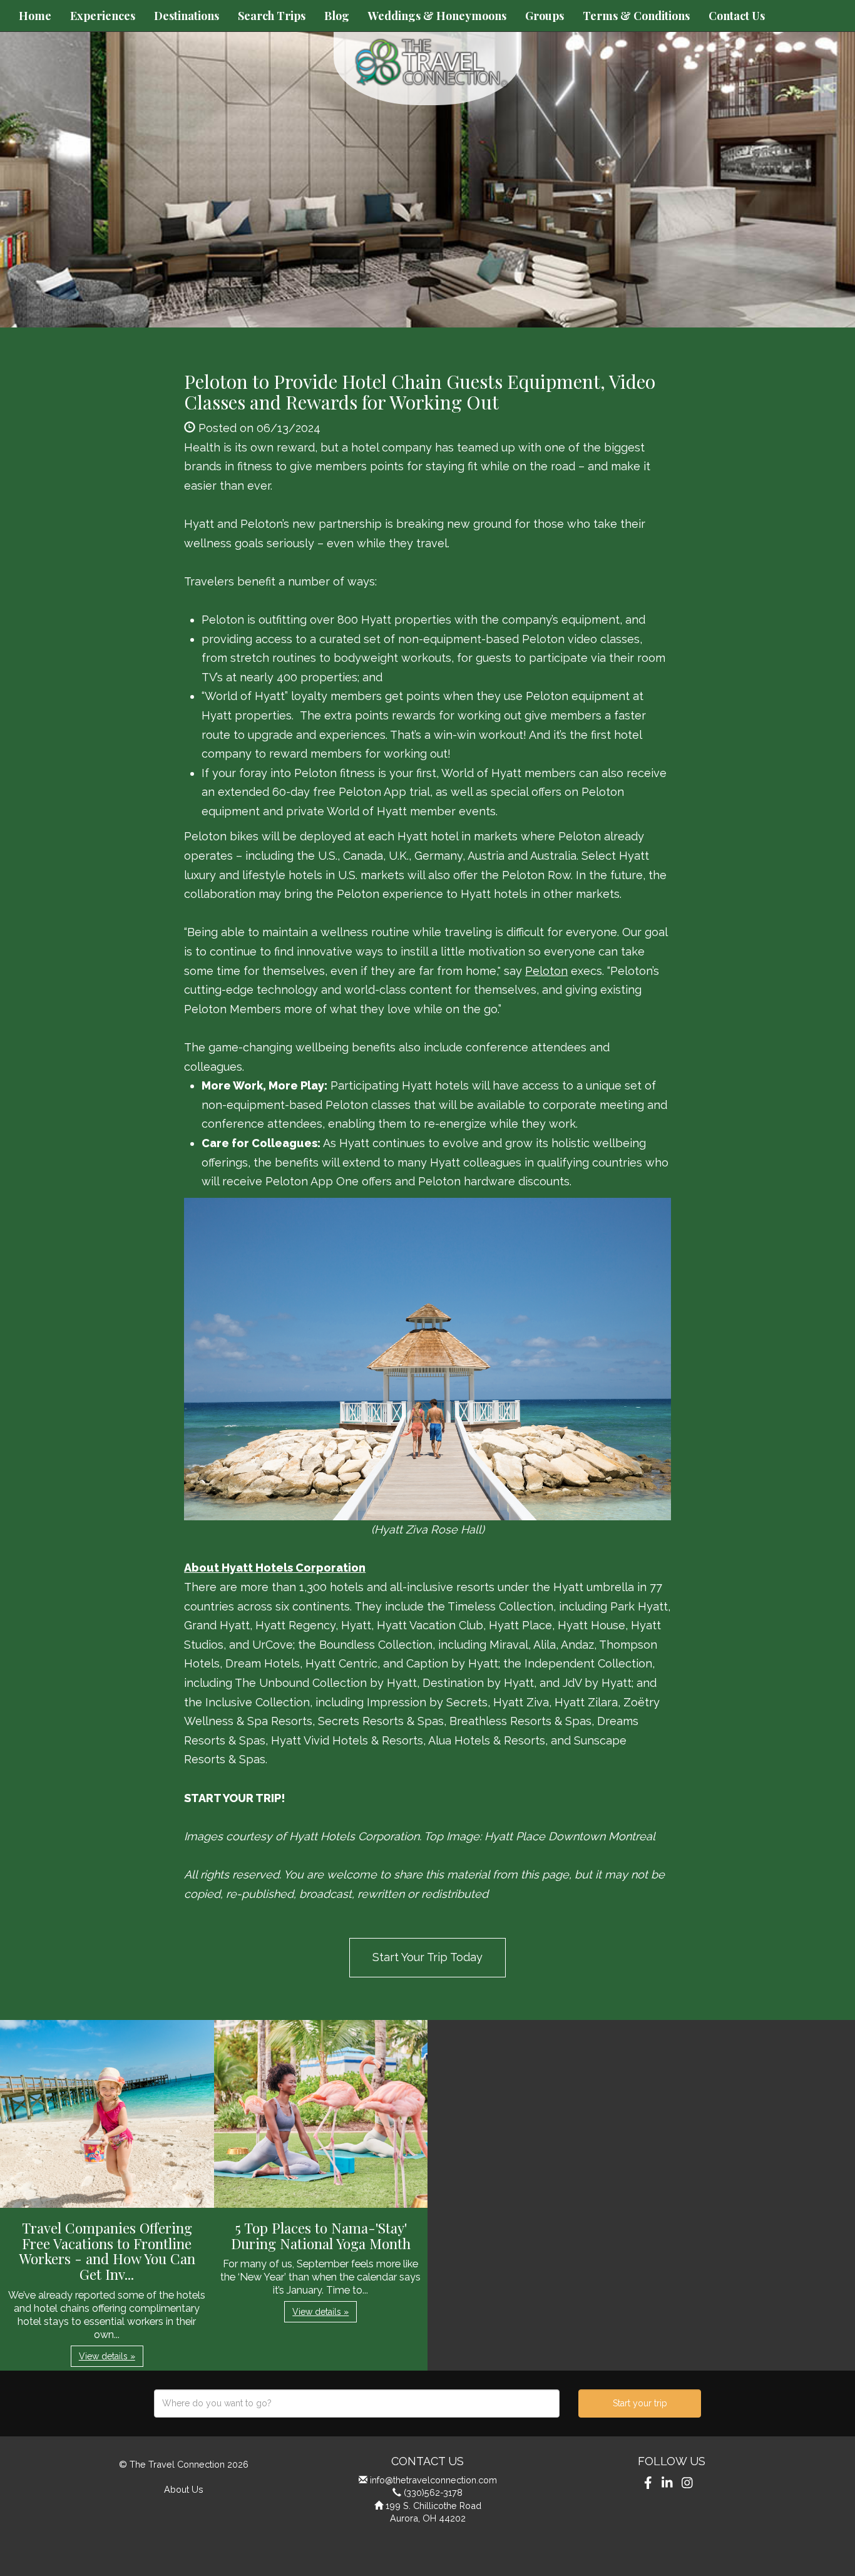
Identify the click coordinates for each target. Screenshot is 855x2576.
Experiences (103, 16)
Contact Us (737, 16)
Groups (545, 16)
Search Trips (272, 16)
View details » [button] (107, 2356)
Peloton (546, 971)
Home (35, 16)
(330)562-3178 (433, 2492)
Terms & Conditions (636, 16)
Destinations (187, 16)
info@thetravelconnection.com (433, 2480)
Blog (337, 16)
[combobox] (357, 2403)
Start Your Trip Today (427, 1957)
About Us (184, 2489)
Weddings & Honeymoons (437, 16)
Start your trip (640, 2403)
